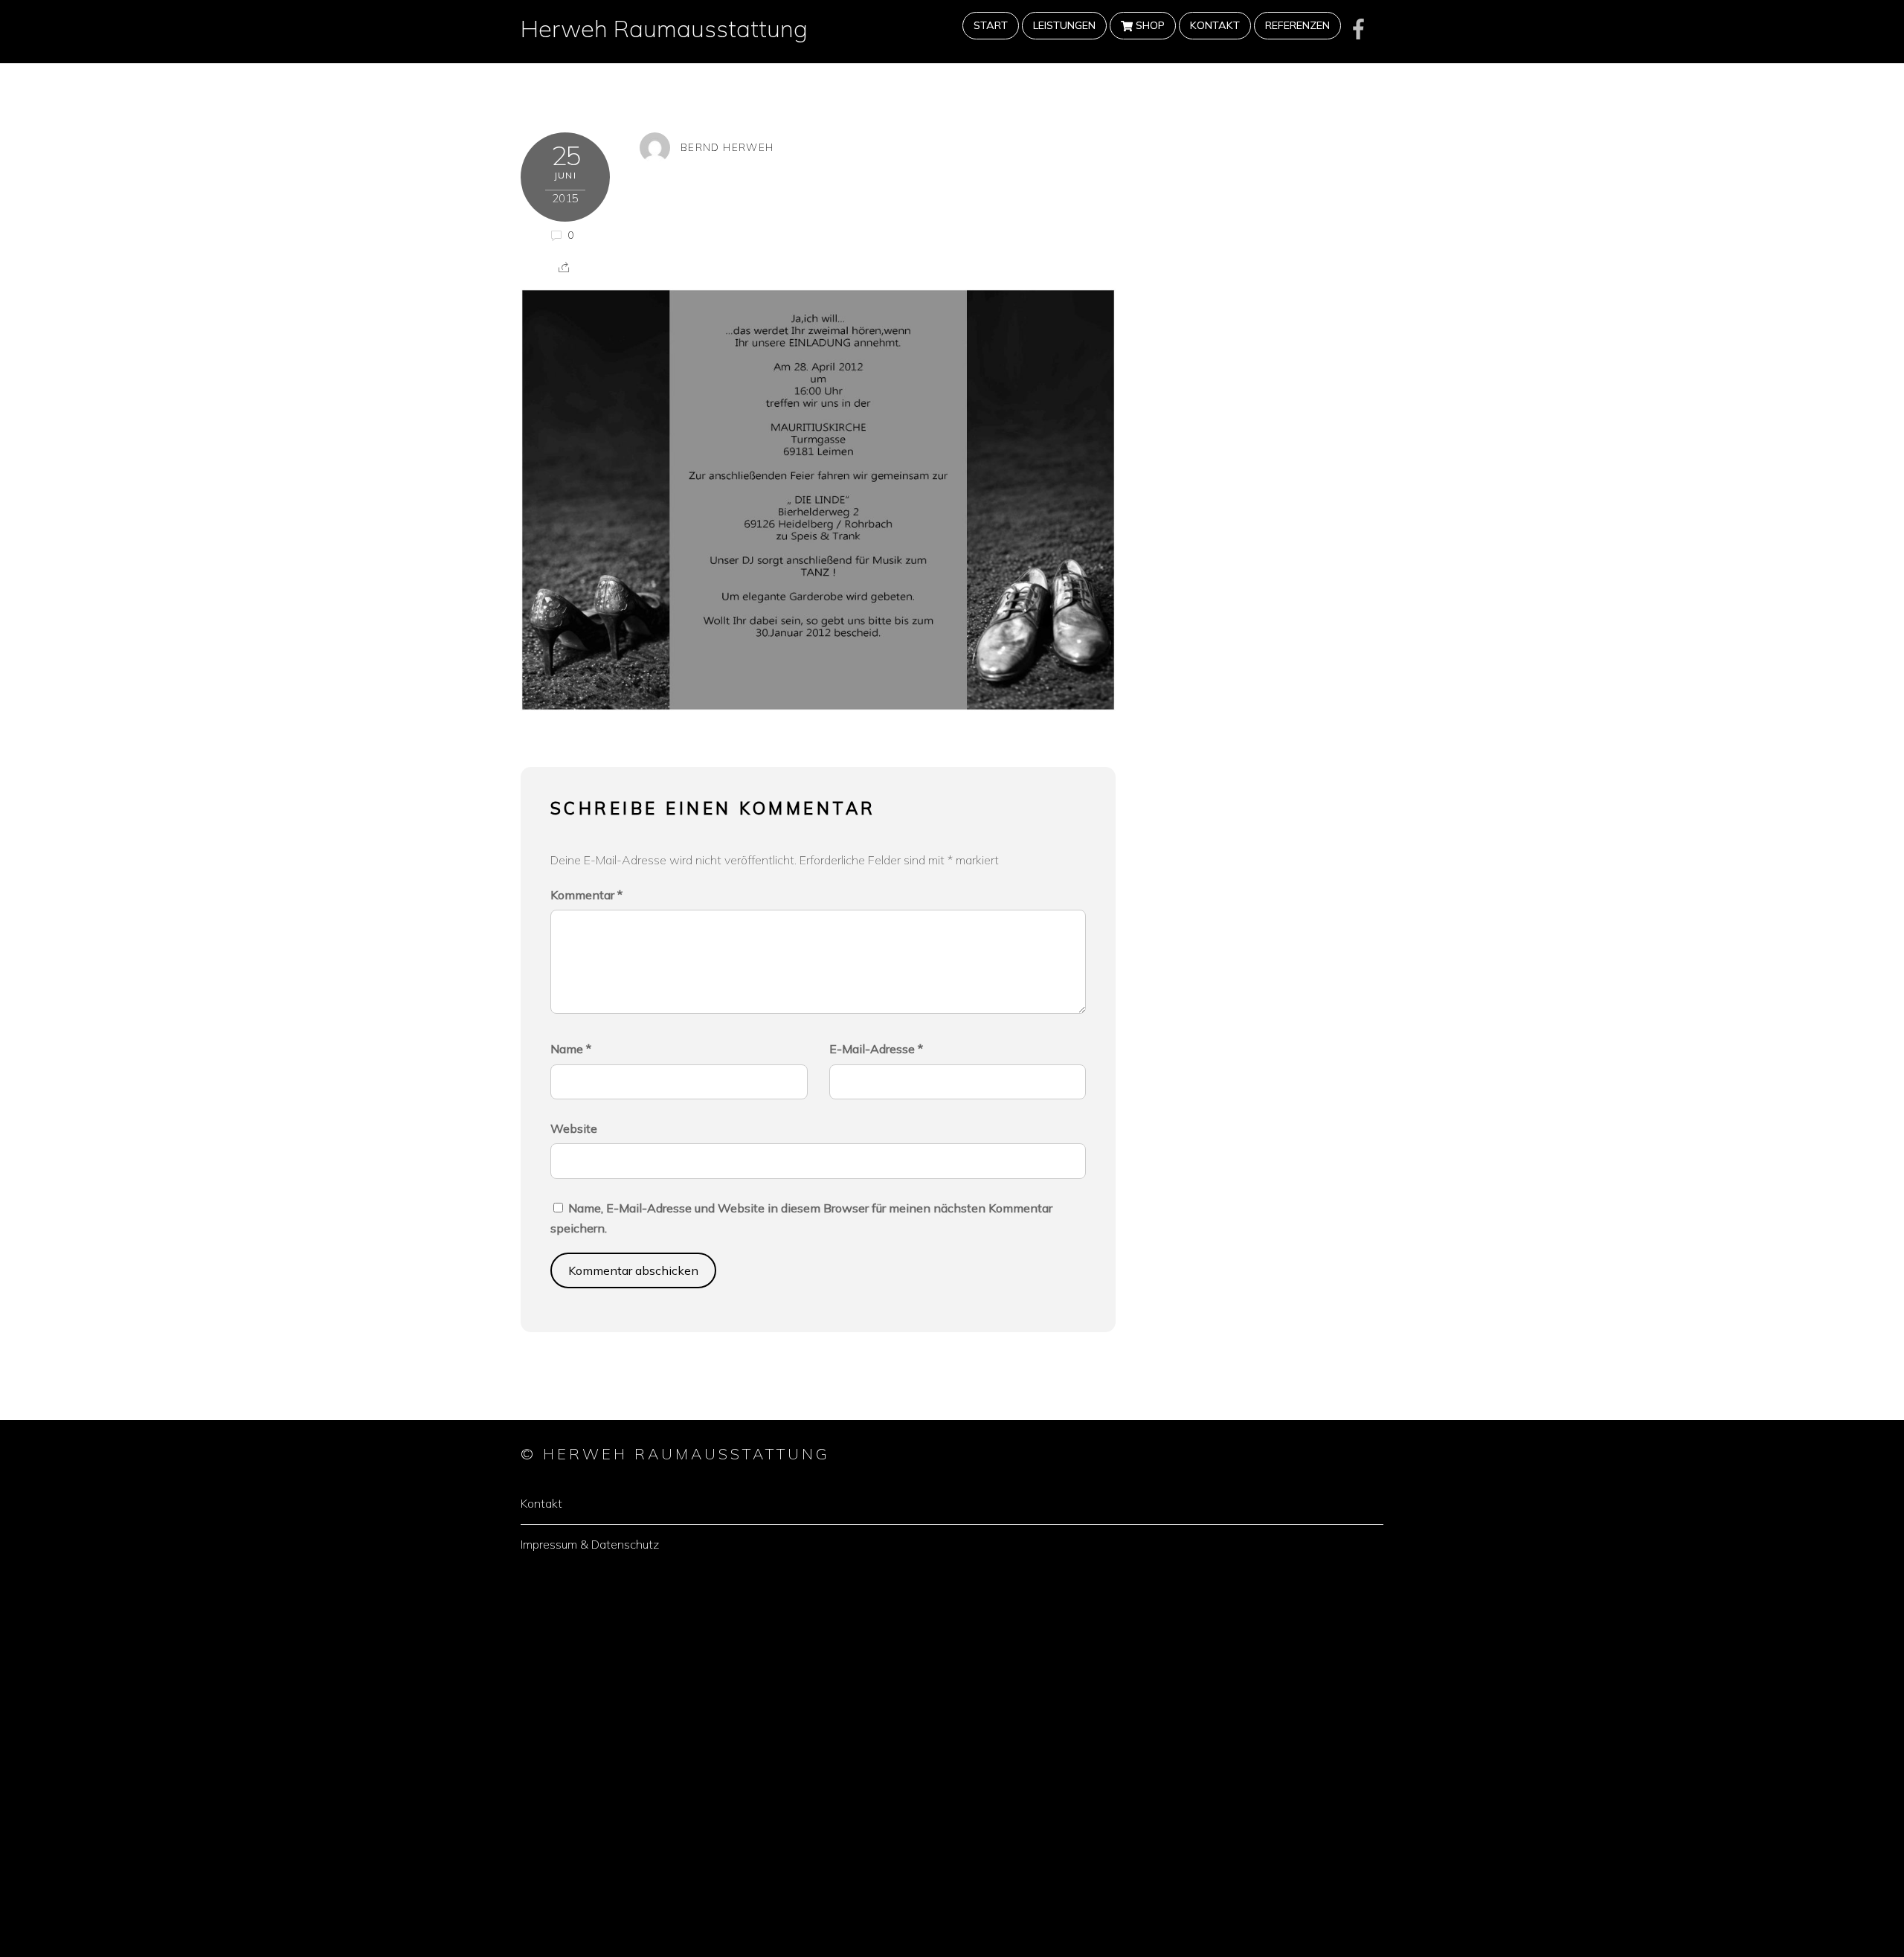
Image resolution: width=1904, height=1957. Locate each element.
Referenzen (1297, 25)
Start (991, 25)
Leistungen (1064, 25)
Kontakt (1215, 25)
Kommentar (586, 895)
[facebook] (1359, 29)
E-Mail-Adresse (876, 1049)
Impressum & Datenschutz (590, 1544)
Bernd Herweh (727, 147)
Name (571, 1049)
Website (574, 1128)
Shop (1149, 25)
